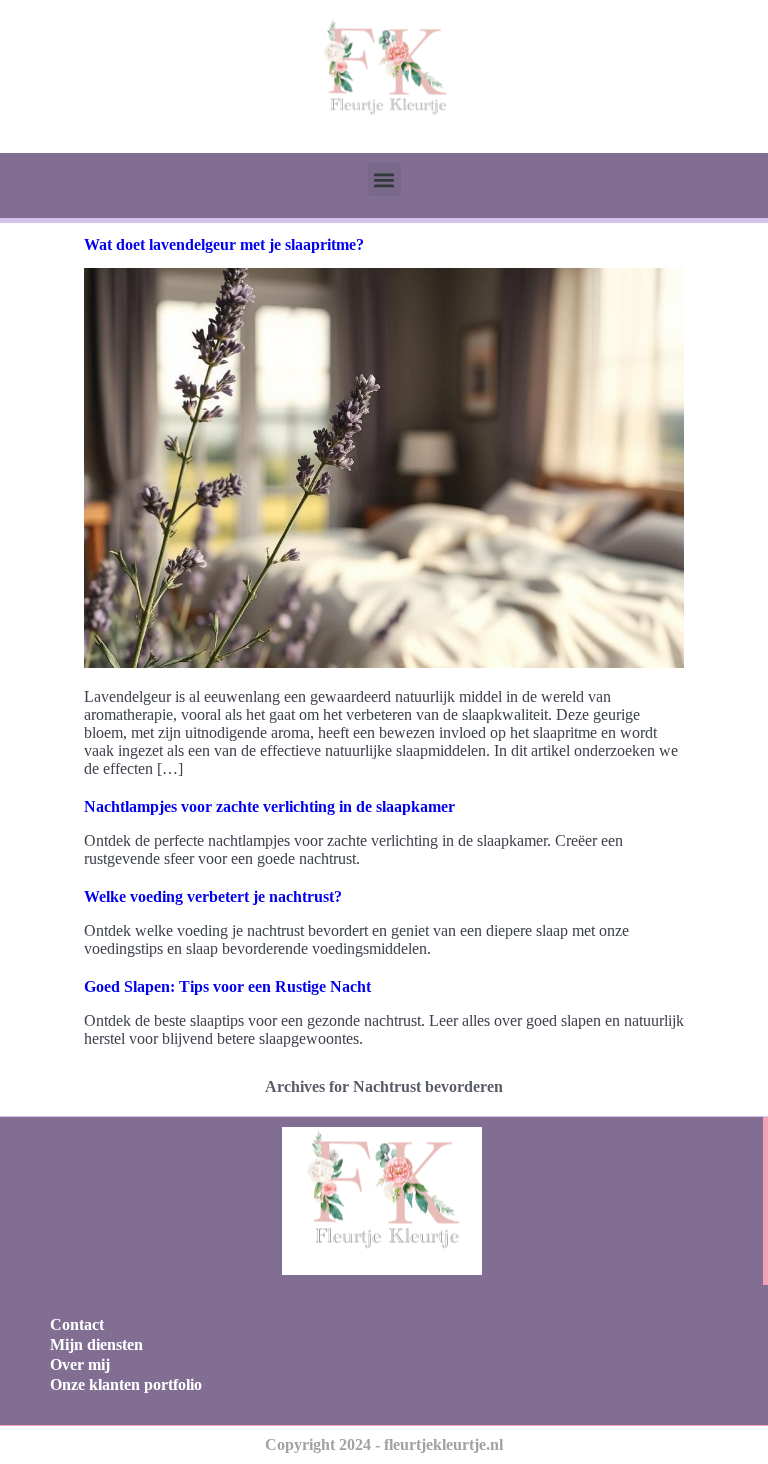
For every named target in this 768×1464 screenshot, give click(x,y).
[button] (384, 179)
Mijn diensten (96, 1344)
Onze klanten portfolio (126, 1384)
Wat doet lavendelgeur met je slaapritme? (224, 244)
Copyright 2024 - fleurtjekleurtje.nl (384, 1444)
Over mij (80, 1364)
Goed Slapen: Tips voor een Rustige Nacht (227, 986)
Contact (77, 1324)
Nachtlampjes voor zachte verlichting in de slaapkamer (269, 806)
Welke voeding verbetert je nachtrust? (213, 896)
